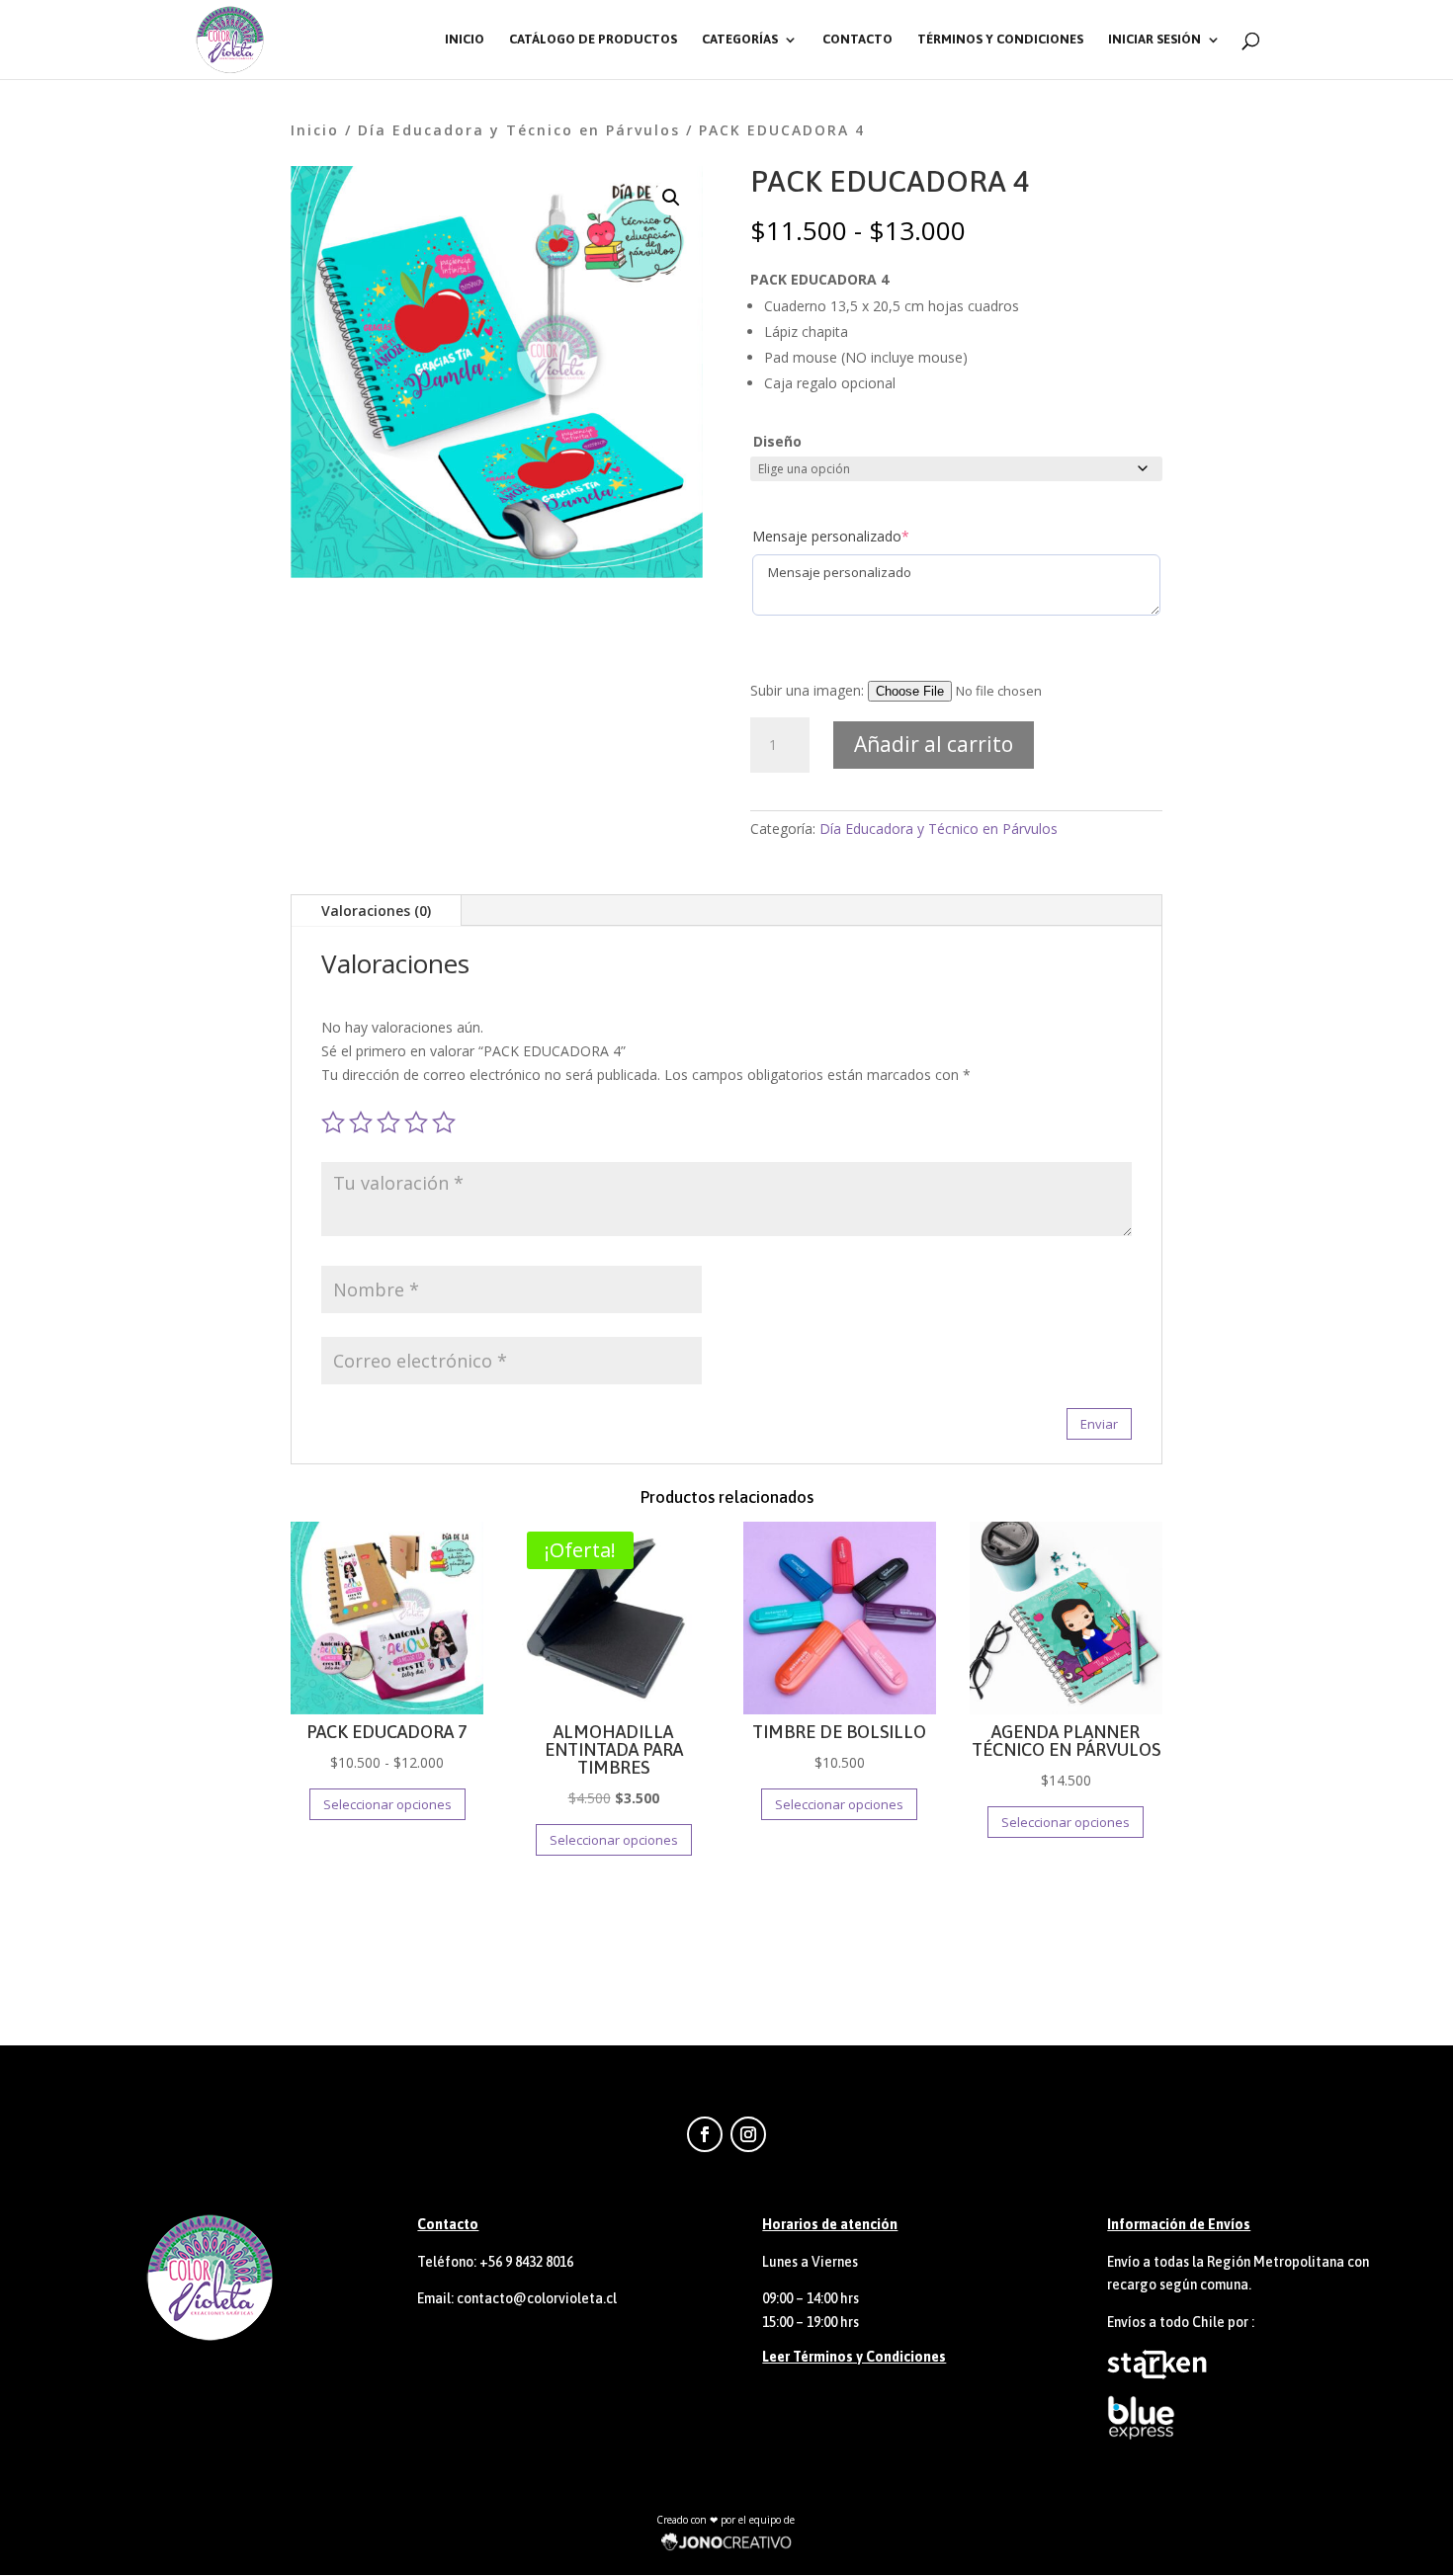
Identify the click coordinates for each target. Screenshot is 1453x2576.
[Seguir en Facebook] (705, 2134)
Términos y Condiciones (1000, 40)
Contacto (857, 40)
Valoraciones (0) (376, 911)
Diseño (777, 441)
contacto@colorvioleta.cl (537, 2298)
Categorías (740, 40)
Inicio (465, 40)
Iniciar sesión (1154, 40)
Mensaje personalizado (831, 536)
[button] (671, 198)
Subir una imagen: (809, 690)
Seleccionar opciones (387, 1804)
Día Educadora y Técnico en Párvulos (519, 130)
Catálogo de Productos (593, 40)
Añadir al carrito (934, 744)
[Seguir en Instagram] (748, 2134)
